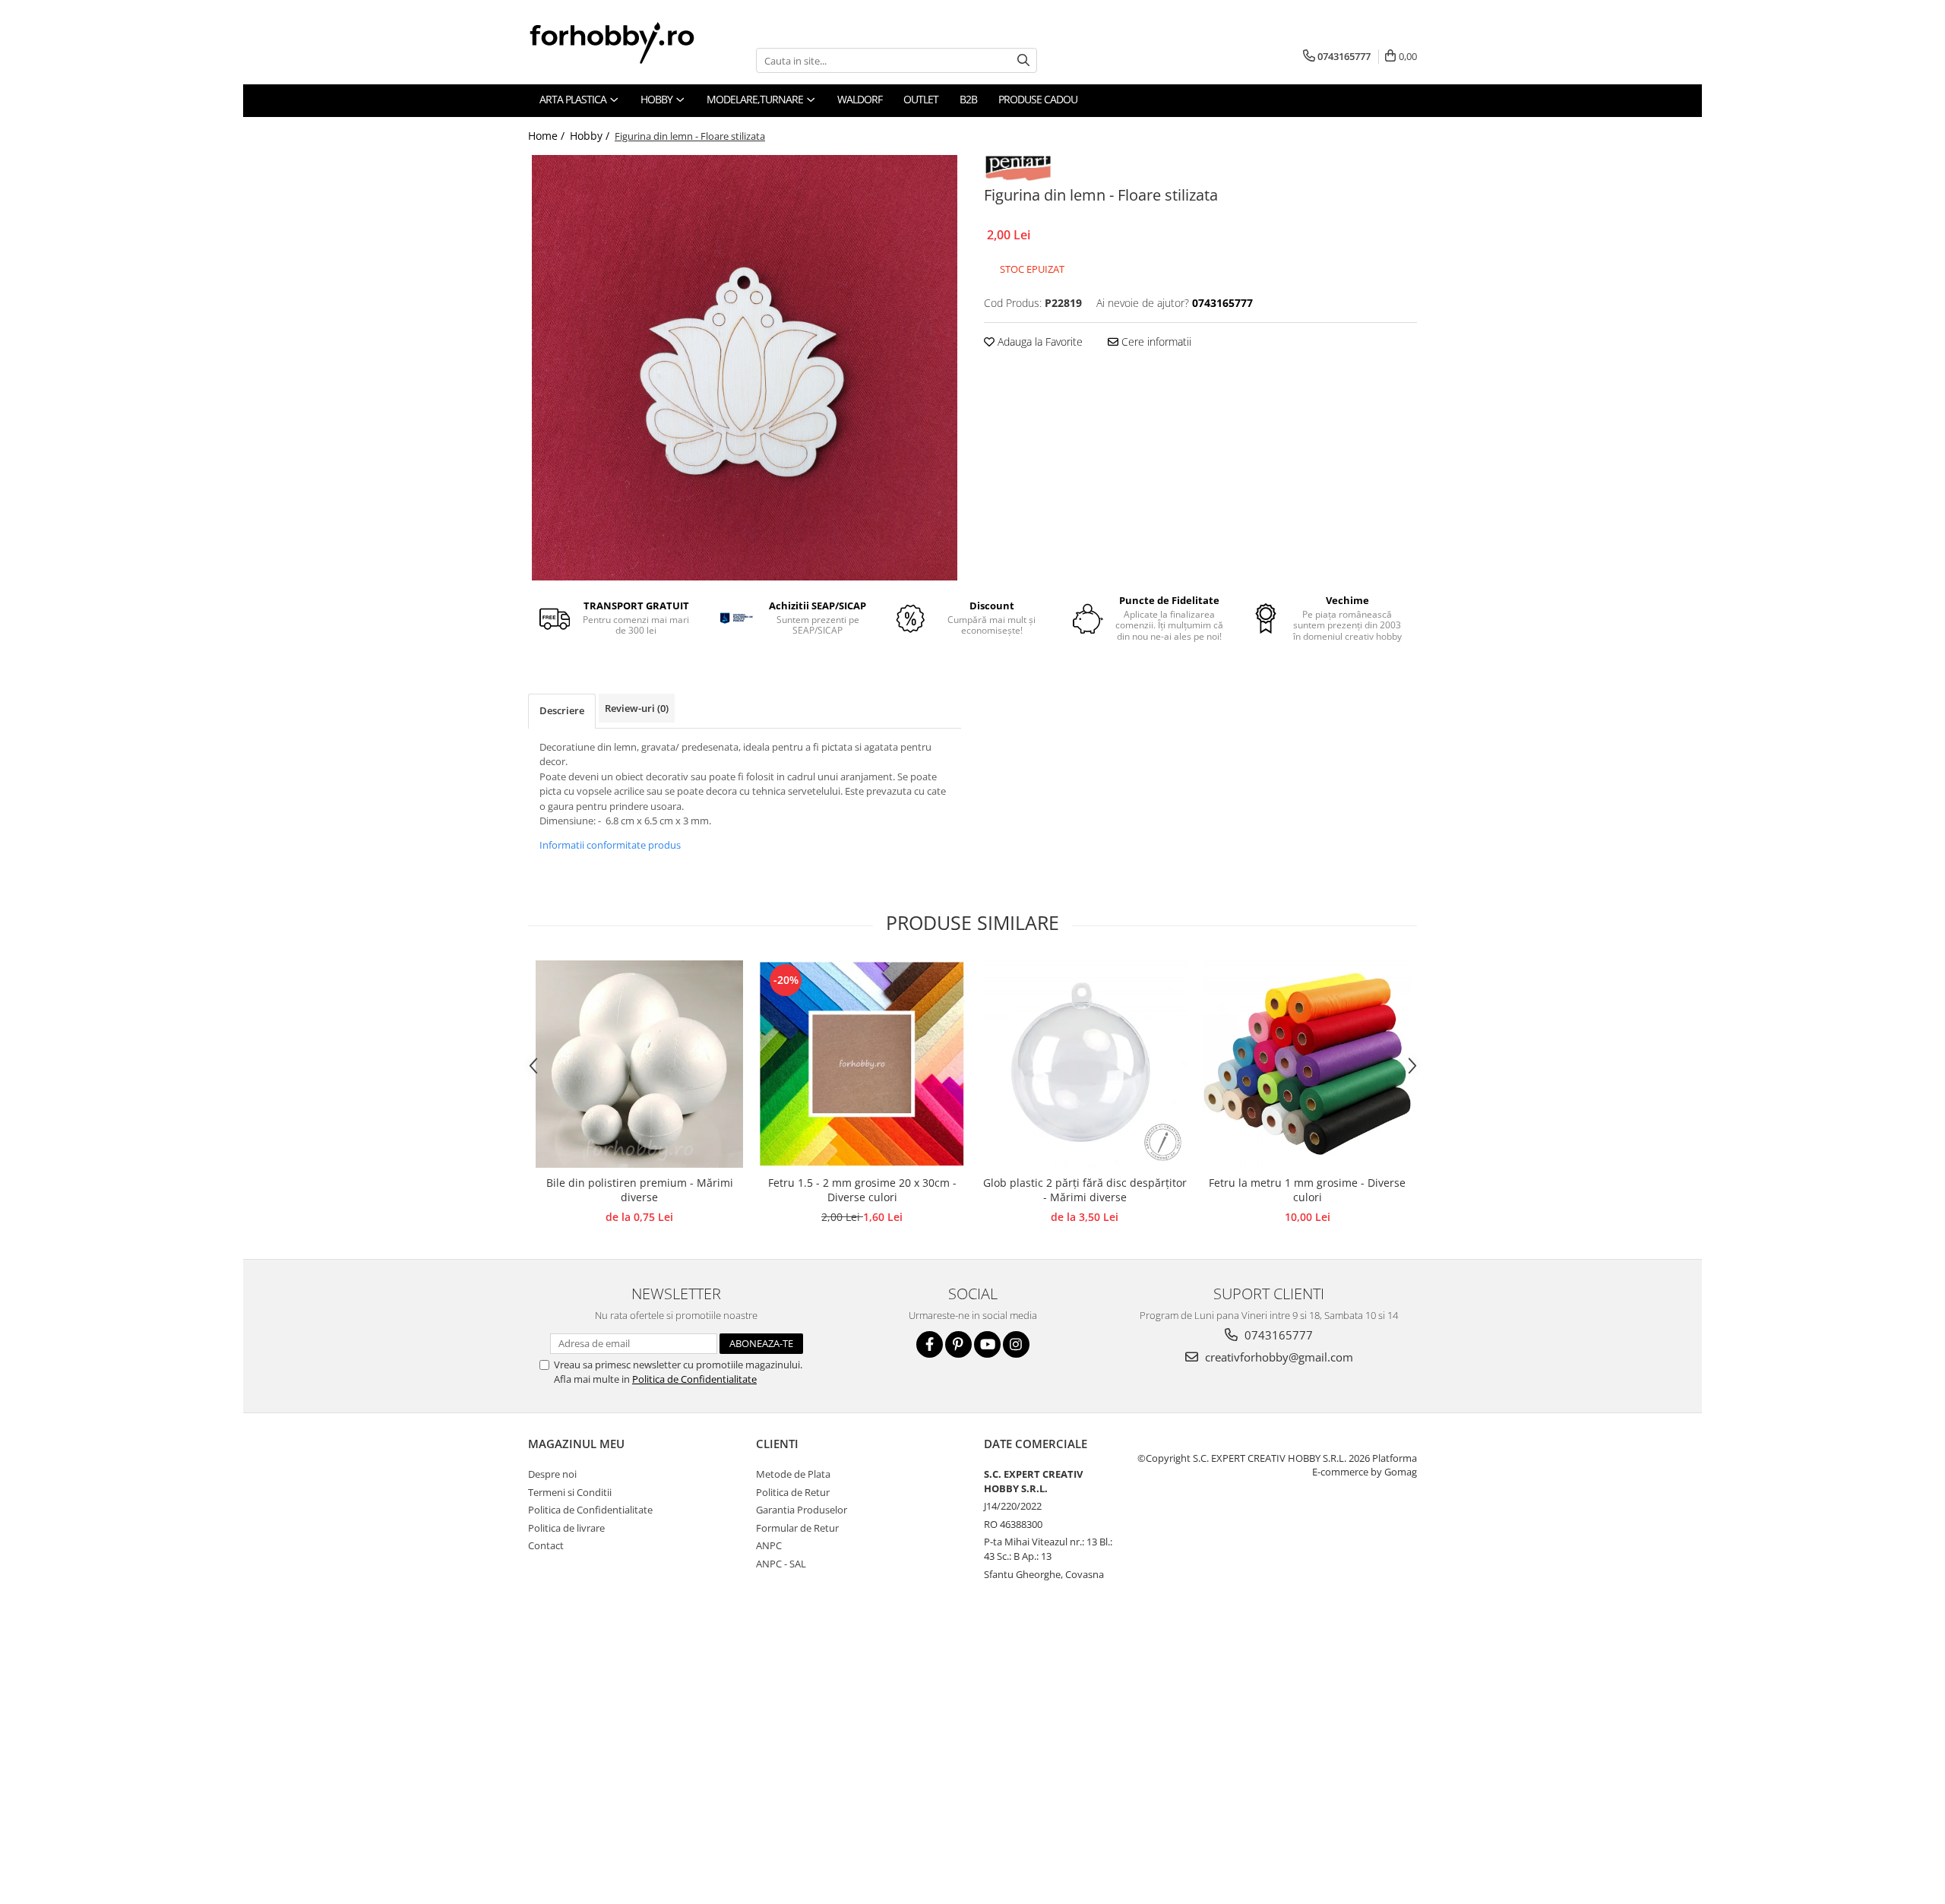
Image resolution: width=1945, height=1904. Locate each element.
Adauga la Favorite (1039, 342)
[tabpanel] (745, 368)
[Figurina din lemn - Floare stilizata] (745, 368)
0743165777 (1277, 1335)
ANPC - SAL (781, 1564)
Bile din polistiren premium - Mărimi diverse (640, 1190)
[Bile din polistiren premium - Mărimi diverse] (639, 1064)
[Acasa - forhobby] (627, 43)
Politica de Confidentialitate (694, 1379)
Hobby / (591, 136)
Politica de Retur (793, 1492)
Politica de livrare (566, 1528)
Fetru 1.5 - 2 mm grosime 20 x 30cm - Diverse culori (862, 1190)
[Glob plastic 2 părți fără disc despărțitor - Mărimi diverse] (1085, 1064)
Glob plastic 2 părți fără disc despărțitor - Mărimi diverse (1085, 1190)
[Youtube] (987, 1344)
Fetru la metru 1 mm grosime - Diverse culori (1307, 1190)
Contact (546, 1545)
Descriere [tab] (562, 710)
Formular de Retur (797, 1528)
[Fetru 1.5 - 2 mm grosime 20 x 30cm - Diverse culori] (862, 1064)
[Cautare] (1023, 60)
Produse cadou (1038, 99)
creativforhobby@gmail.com (1278, 1357)
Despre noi (552, 1474)
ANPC (769, 1545)
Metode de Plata (793, 1474)
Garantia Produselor (802, 1510)
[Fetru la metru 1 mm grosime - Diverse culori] (1307, 1064)
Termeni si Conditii (570, 1492)
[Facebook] (930, 1344)
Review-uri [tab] (637, 708)
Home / (548, 136)
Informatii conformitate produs (610, 845)
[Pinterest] (958, 1344)
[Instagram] (1016, 1344)
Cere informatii (1155, 342)
